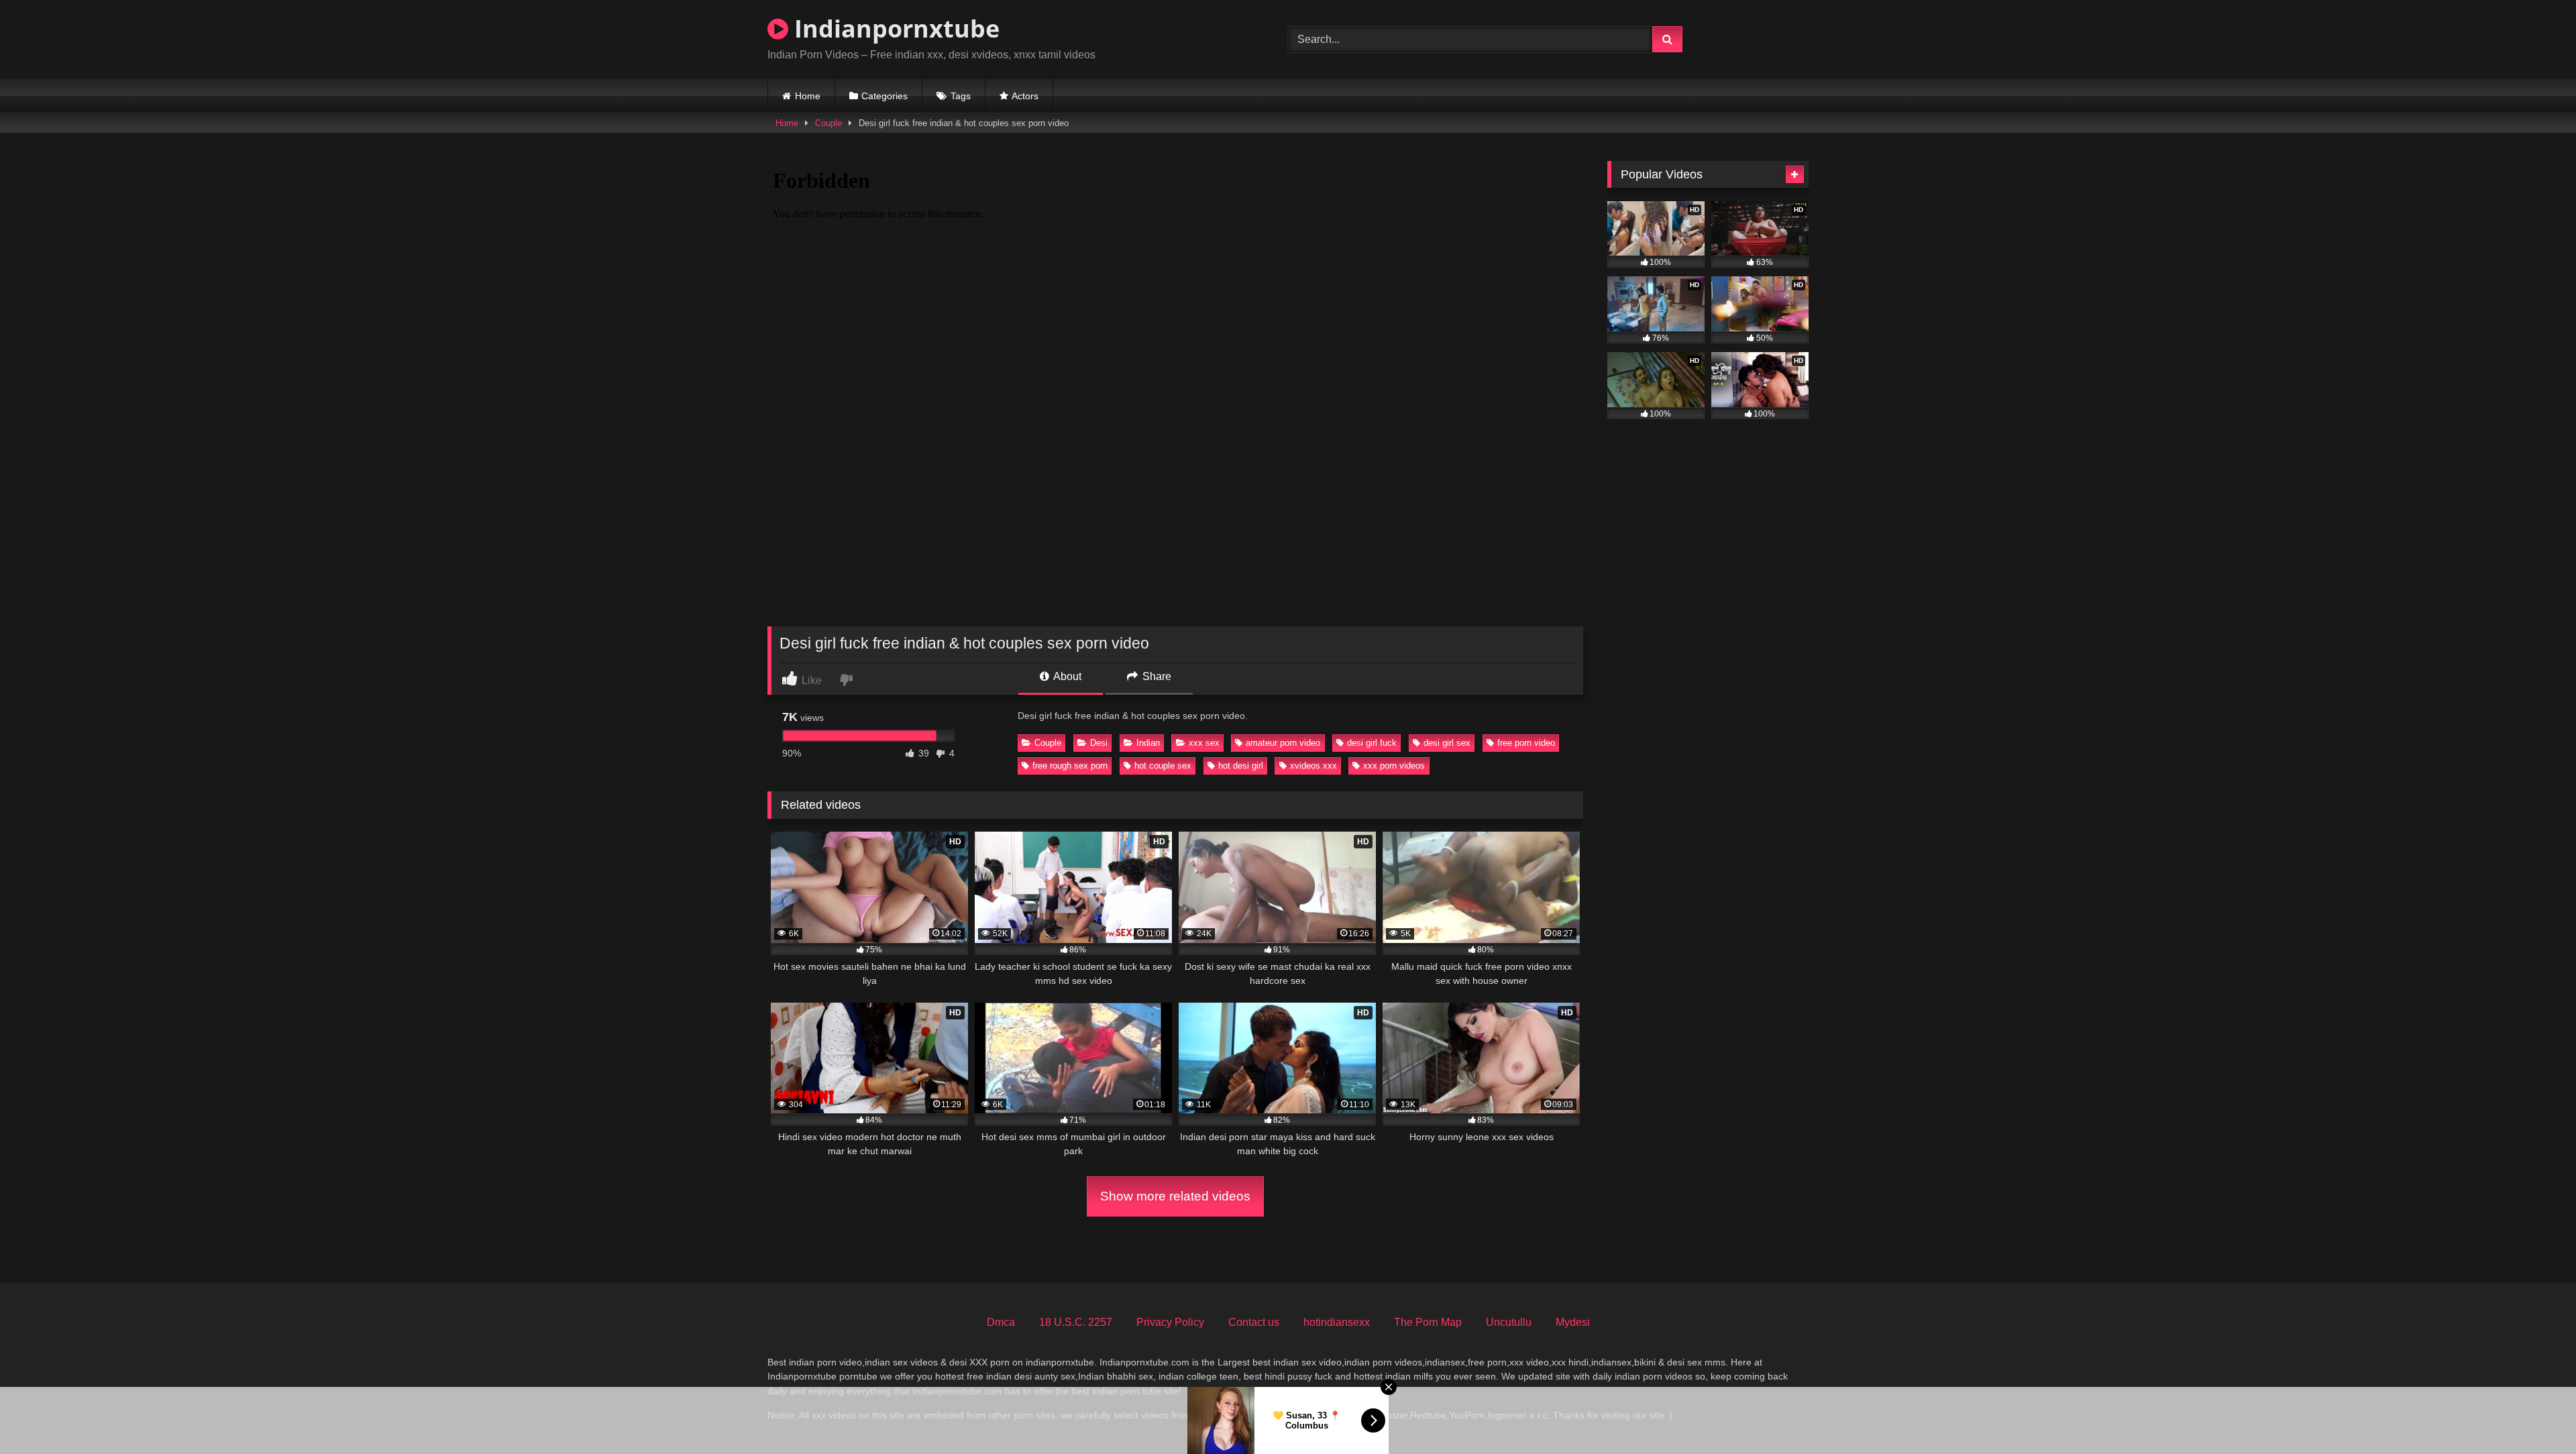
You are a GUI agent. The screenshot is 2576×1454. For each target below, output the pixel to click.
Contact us (1254, 1322)
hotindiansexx (1337, 1322)
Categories (884, 96)
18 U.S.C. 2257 (1076, 1322)
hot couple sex (1163, 766)
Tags (961, 96)
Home (808, 96)
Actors (1025, 96)
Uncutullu (1509, 1322)
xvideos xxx (1313, 766)
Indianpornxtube (894, 29)
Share (1156, 676)
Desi (1099, 743)
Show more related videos (1175, 1196)
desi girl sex (1447, 743)
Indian (1148, 743)
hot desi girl (1241, 766)
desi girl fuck (1372, 743)
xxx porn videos (1394, 766)
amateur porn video (1283, 743)
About (1066, 676)
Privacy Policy (1170, 1322)
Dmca (1001, 1322)
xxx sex (1204, 743)
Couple (828, 123)
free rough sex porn (1070, 766)
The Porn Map (1428, 1322)
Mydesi (1573, 1322)
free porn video (1526, 743)
